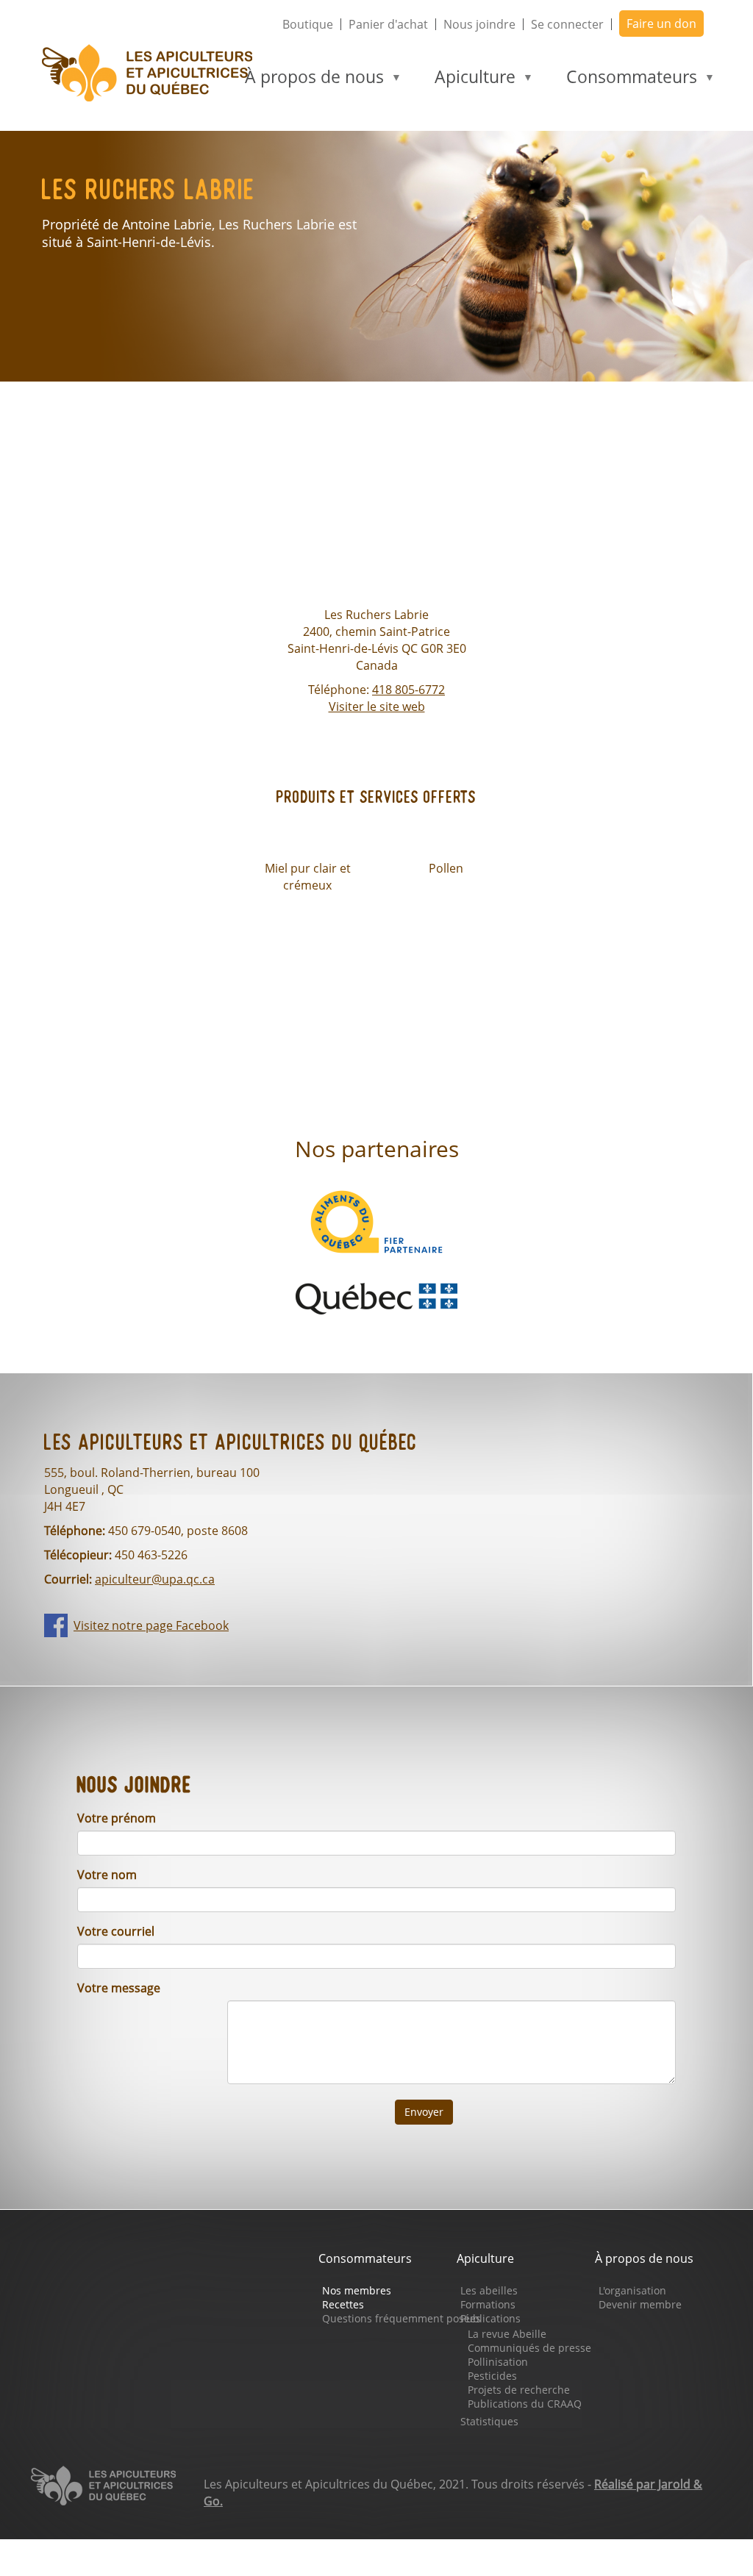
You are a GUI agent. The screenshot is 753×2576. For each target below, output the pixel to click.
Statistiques (489, 2421)
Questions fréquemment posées (402, 2318)
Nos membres (357, 2290)
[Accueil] (153, 73)
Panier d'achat (388, 24)
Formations (488, 2304)
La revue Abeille (507, 2334)
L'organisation (632, 2290)
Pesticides (492, 2376)
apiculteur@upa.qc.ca (155, 1579)
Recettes (343, 2304)
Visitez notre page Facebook (151, 1625)
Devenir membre (640, 2304)
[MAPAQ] (376, 1298)
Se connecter (567, 24)
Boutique (308, 24)
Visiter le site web (377, 706)
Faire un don (661, 24)
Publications (490, 2318)
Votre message (119, 1988)
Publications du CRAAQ (525, 2404)
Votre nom (107, 1875)
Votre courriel (116, 1931)
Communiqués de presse (529, 2348)
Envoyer (424, 2112)
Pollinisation (498, 2362)
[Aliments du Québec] (376, 1220)
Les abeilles (489, 2290)
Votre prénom (117, 1818)
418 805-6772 (408, 690)
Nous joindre (479, 24)
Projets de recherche (519, 2390)
